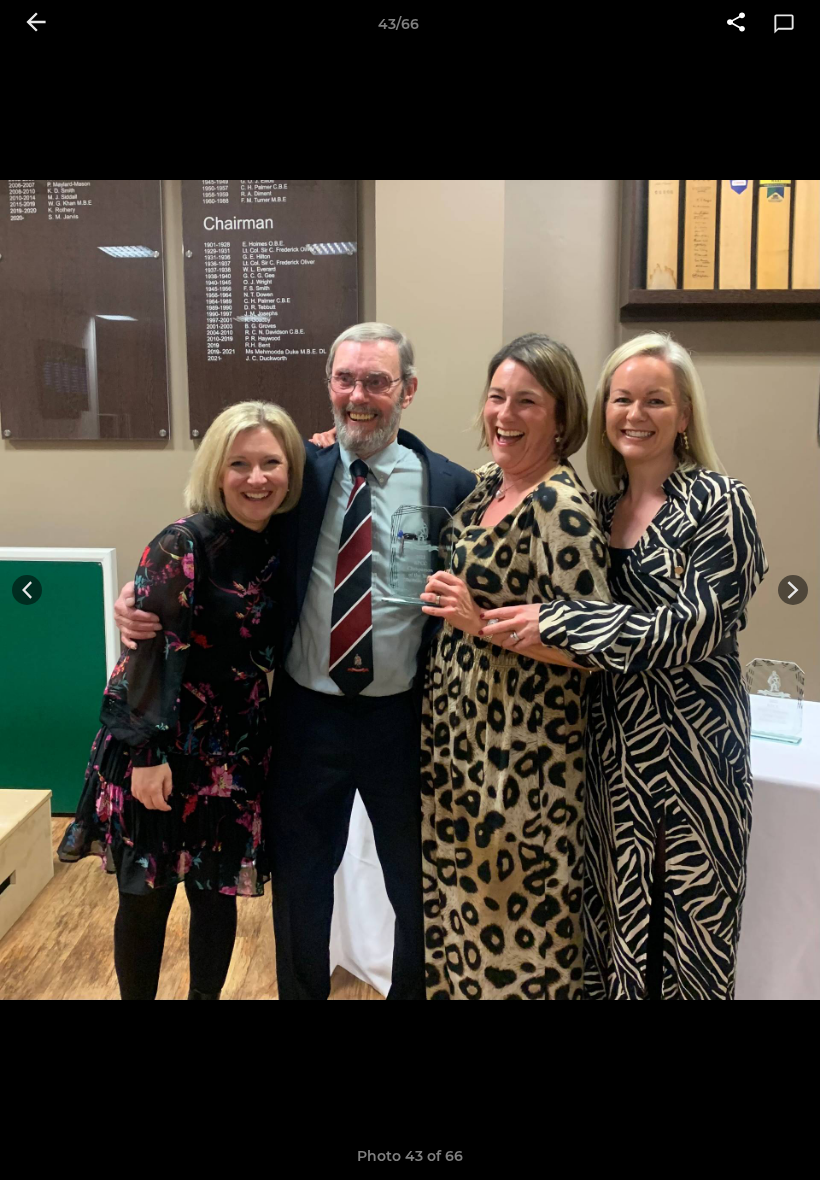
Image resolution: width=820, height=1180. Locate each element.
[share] (736, 24)
